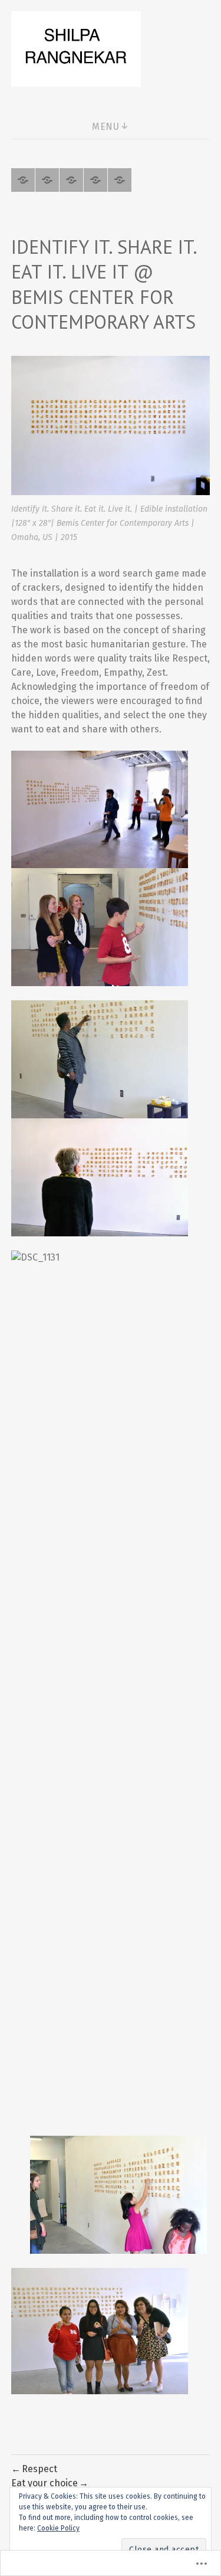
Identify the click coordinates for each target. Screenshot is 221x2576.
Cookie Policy (58, 2528)
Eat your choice (44, 2483)
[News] (95, 180)
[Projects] (23, 180)
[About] (47, 180)
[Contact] (120, 180)
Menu (105, 127)
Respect (39, 2469)
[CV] (71, 180)
